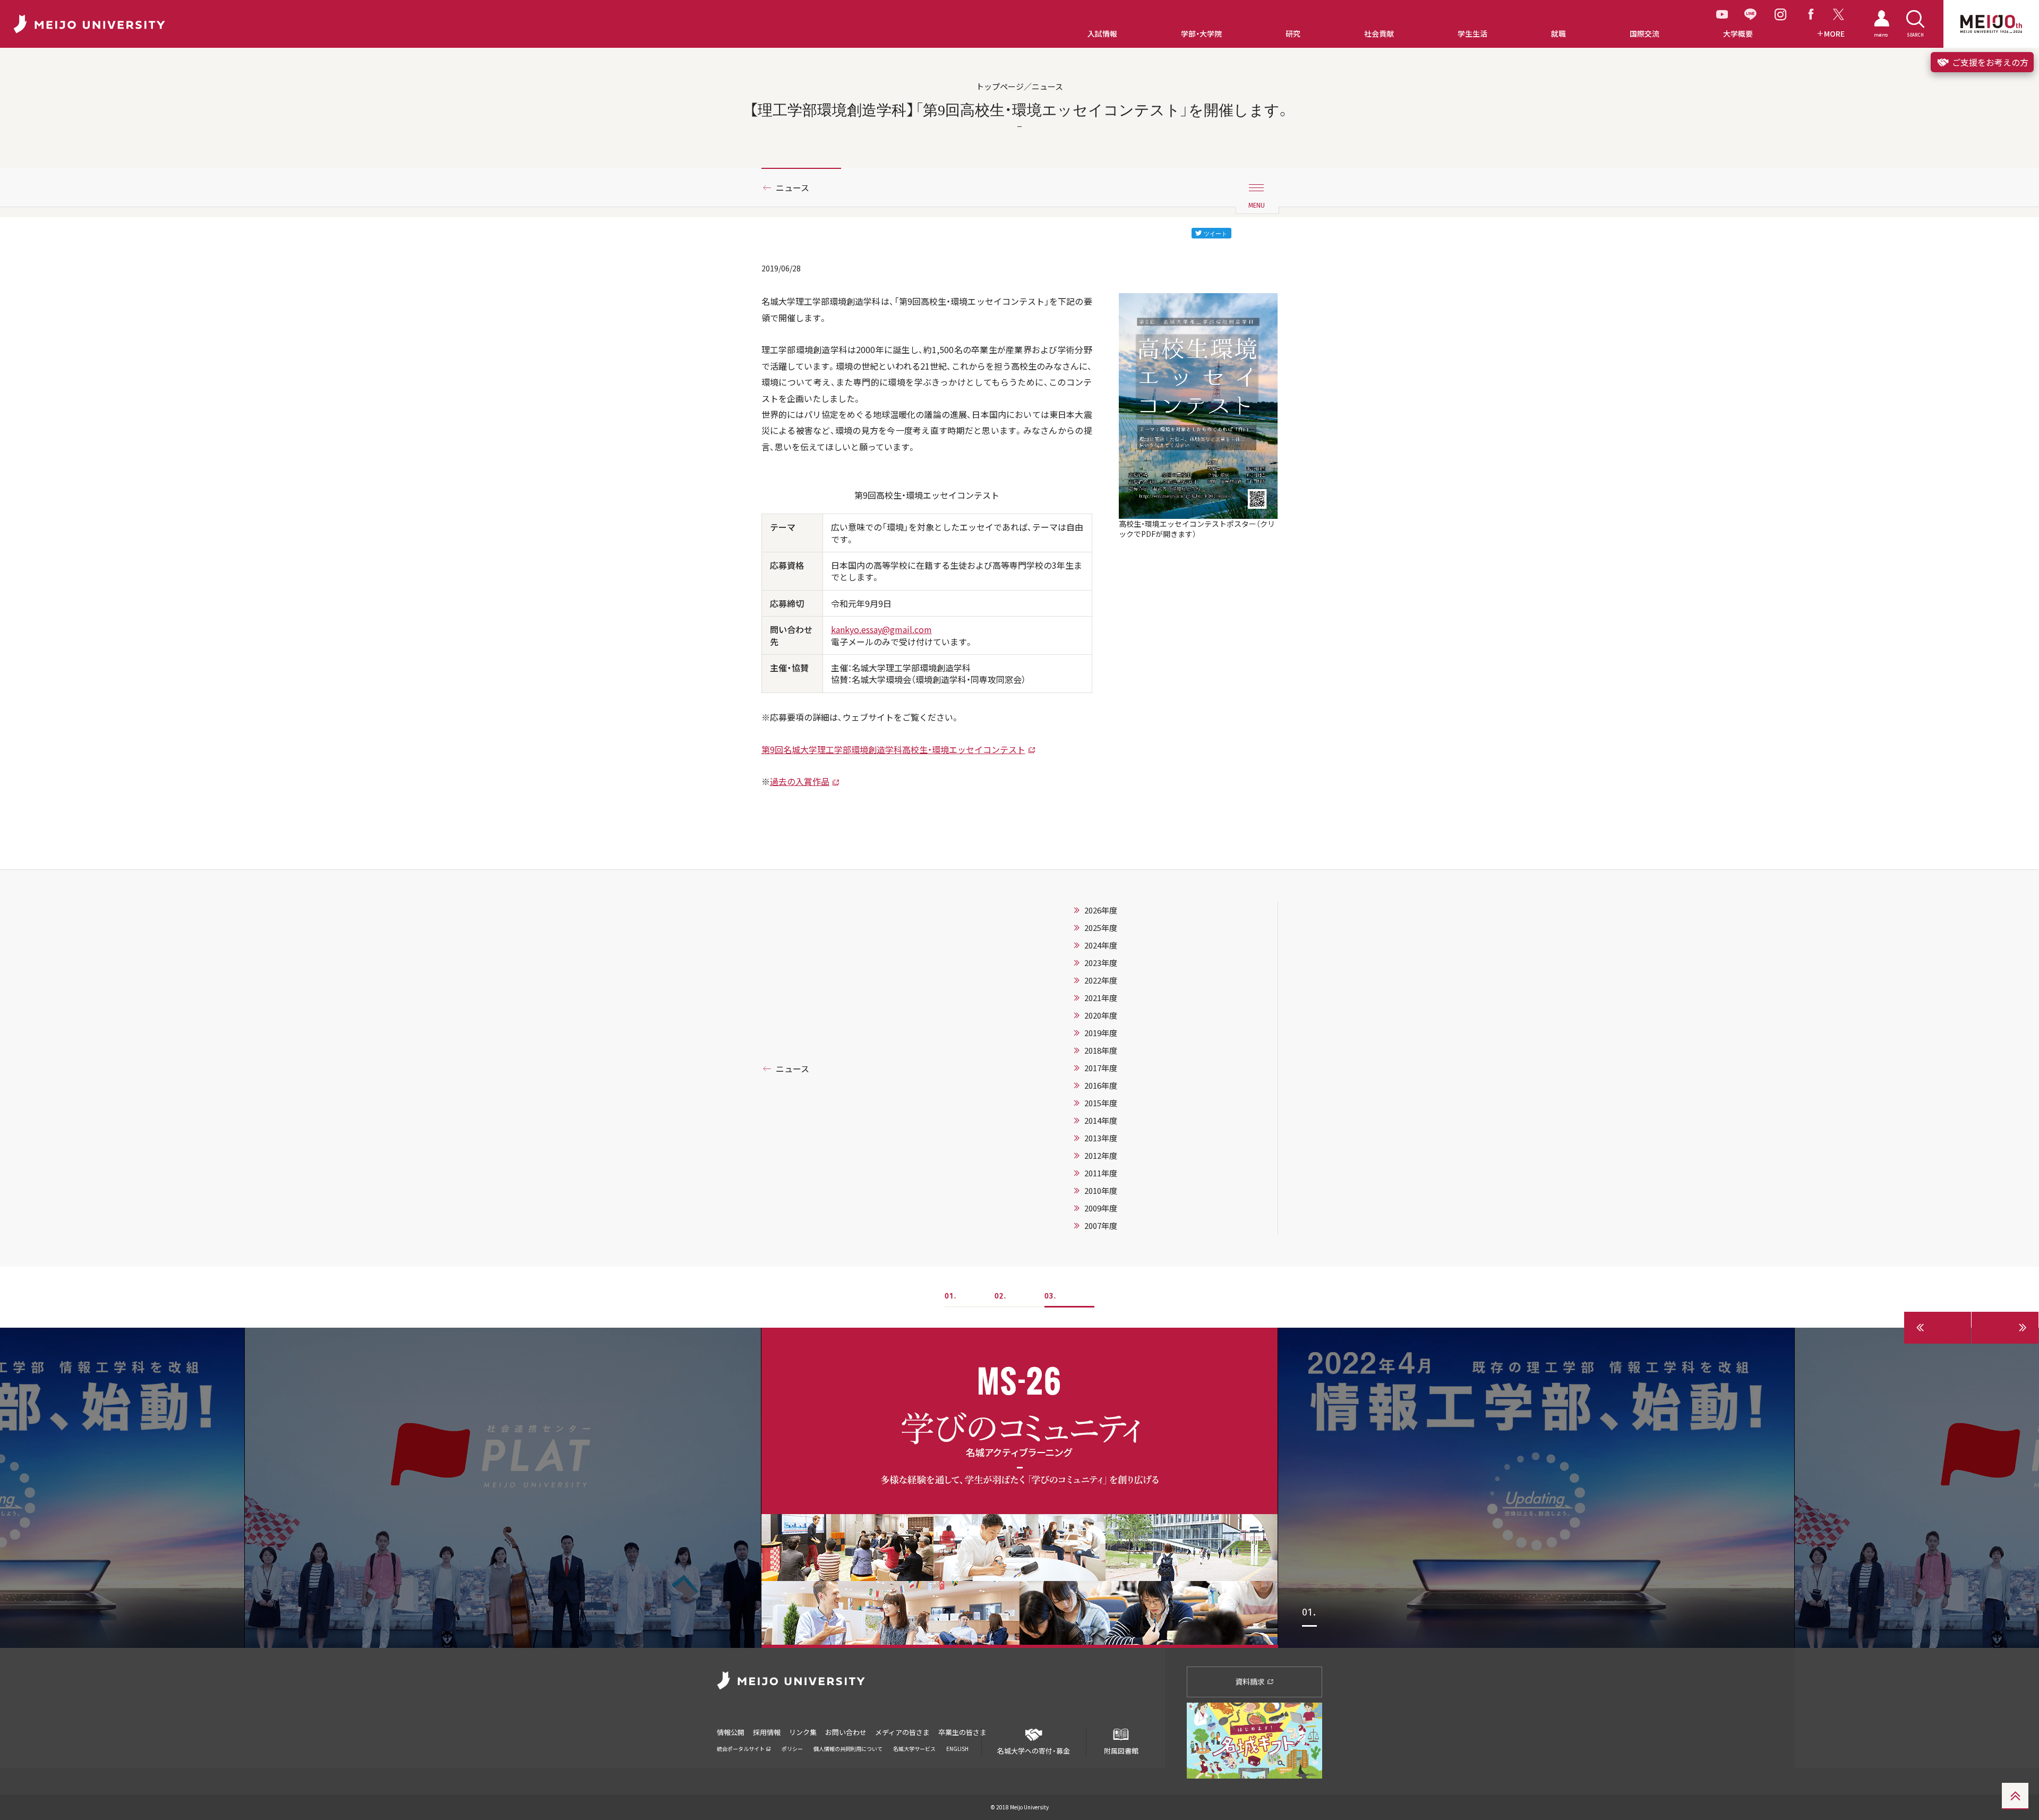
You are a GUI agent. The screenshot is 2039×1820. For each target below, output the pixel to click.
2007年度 (1101, 1226)
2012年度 (1101, 1156)
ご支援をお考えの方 (1989, 62)
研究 (1293, 34)
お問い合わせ (846, 1732)
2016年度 (1101, 1086)
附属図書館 (1121, 1751)
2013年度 (1101, 1138)
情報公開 (731, 1732)
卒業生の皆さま (962, 1732)
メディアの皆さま (902, 1732)
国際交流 (1644, 34)
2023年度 (1101, 963)
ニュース (793, 187)
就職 (1558, 34)
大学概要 (1738, 34)
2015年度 (1101, 1103)
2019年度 (1101, 1033)
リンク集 (803, 1732)
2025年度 (1101, 928)
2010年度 (1101, 1191)
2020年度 (1101, 1015)
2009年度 (1101, 1208)
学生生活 (1472, 34)
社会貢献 (1379, 34)
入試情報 (1102, 34)
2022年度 (1101, 980)
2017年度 (1101, 1068)
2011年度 (1101, 1173)
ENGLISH (957, 1749)
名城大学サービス (914, 1749)
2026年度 (1101, 910)
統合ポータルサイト (741, 1749)
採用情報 (767, 1732)
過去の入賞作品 (800, 781)
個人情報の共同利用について (848, 1749)
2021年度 (1101, 998)
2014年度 (1101, 1121)
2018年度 (1101, 1050)
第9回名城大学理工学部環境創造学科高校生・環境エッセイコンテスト (893, 749)
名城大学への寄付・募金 (1034, 1751)
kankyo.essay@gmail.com (881, 629)
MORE (1834, 34)
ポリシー (792, 1749)
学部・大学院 (1201, 34)
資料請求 (1251, 1681)
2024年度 (1101, 945)
